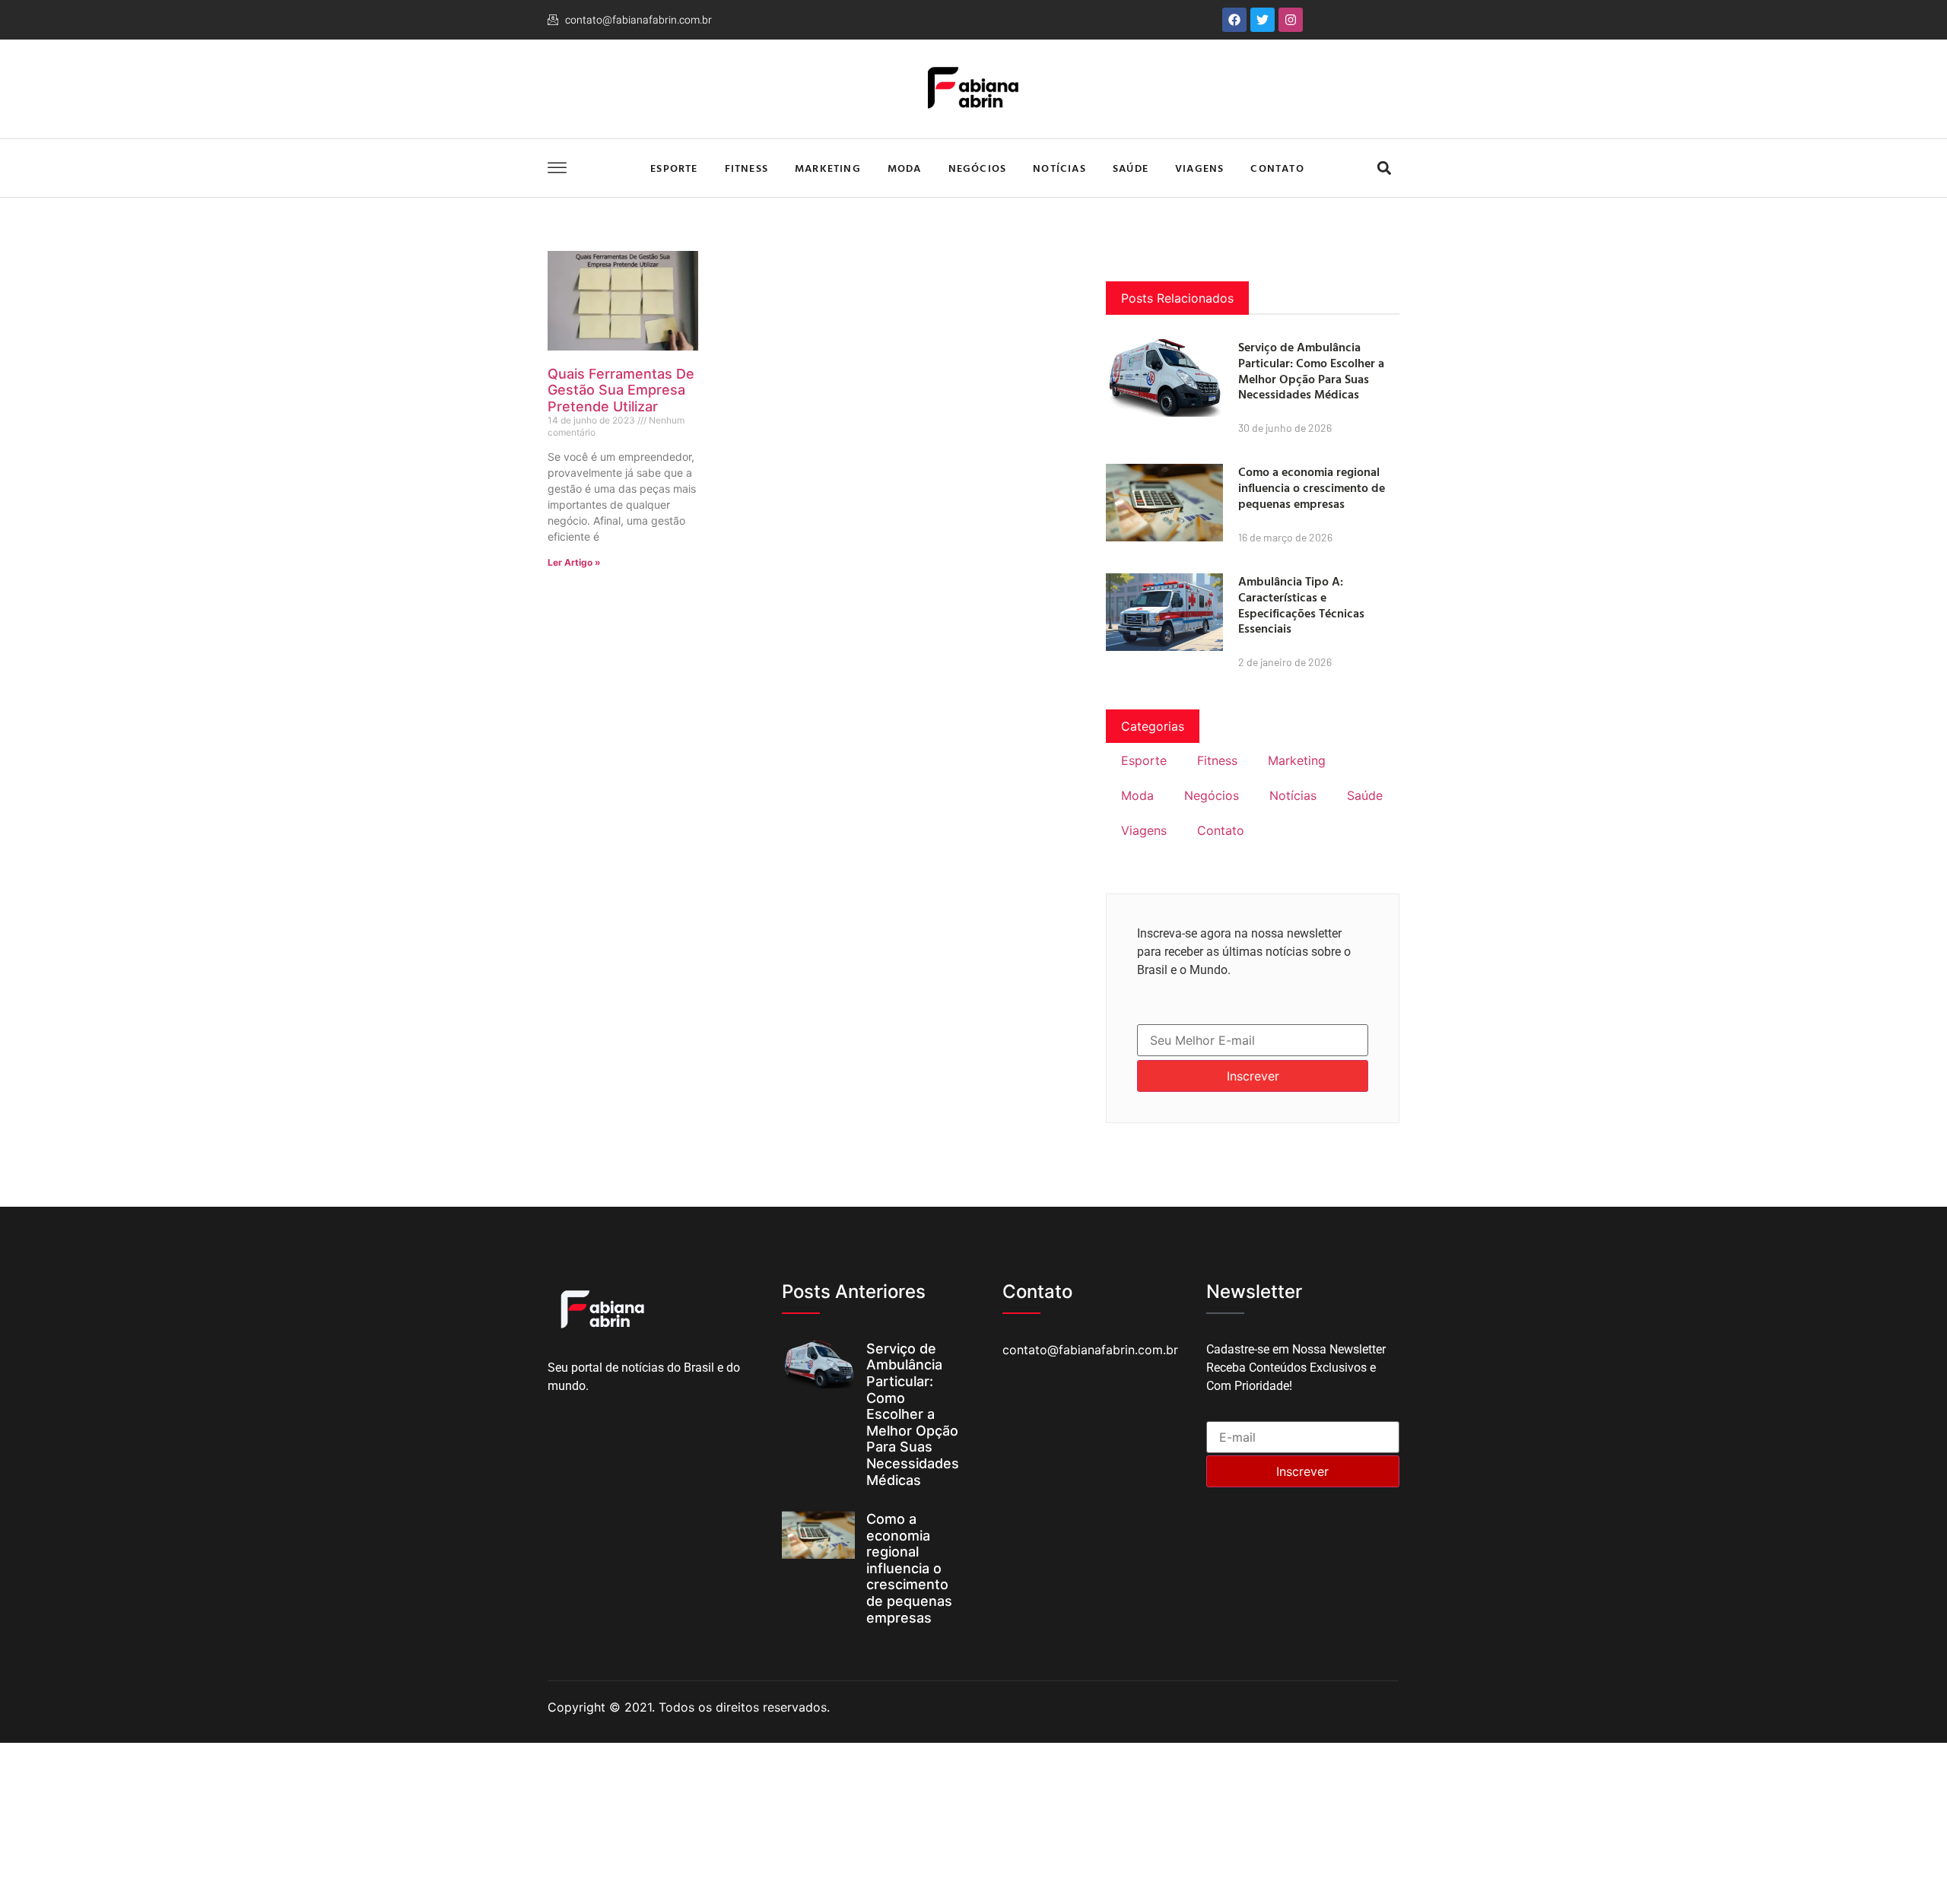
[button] (1384, 168)
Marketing (828, 168)
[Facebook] (1234, 20)
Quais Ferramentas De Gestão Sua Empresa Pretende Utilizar (621, 390)
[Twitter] (1263, 20)
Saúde (1131, 168)
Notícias (1059, 168)
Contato (1277, 168)
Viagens (1199, 168)
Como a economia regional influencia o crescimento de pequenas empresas (1312, 487)
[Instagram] (1291, 20)
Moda (905, 168)
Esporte (674, 168)
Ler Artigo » (574, 562)
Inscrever (1253, 1076)
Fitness (746, 168)
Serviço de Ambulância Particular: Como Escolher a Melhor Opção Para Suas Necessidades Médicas (1311, 370)
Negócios (978, 168)
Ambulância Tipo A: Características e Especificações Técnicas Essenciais (1301, 605)
